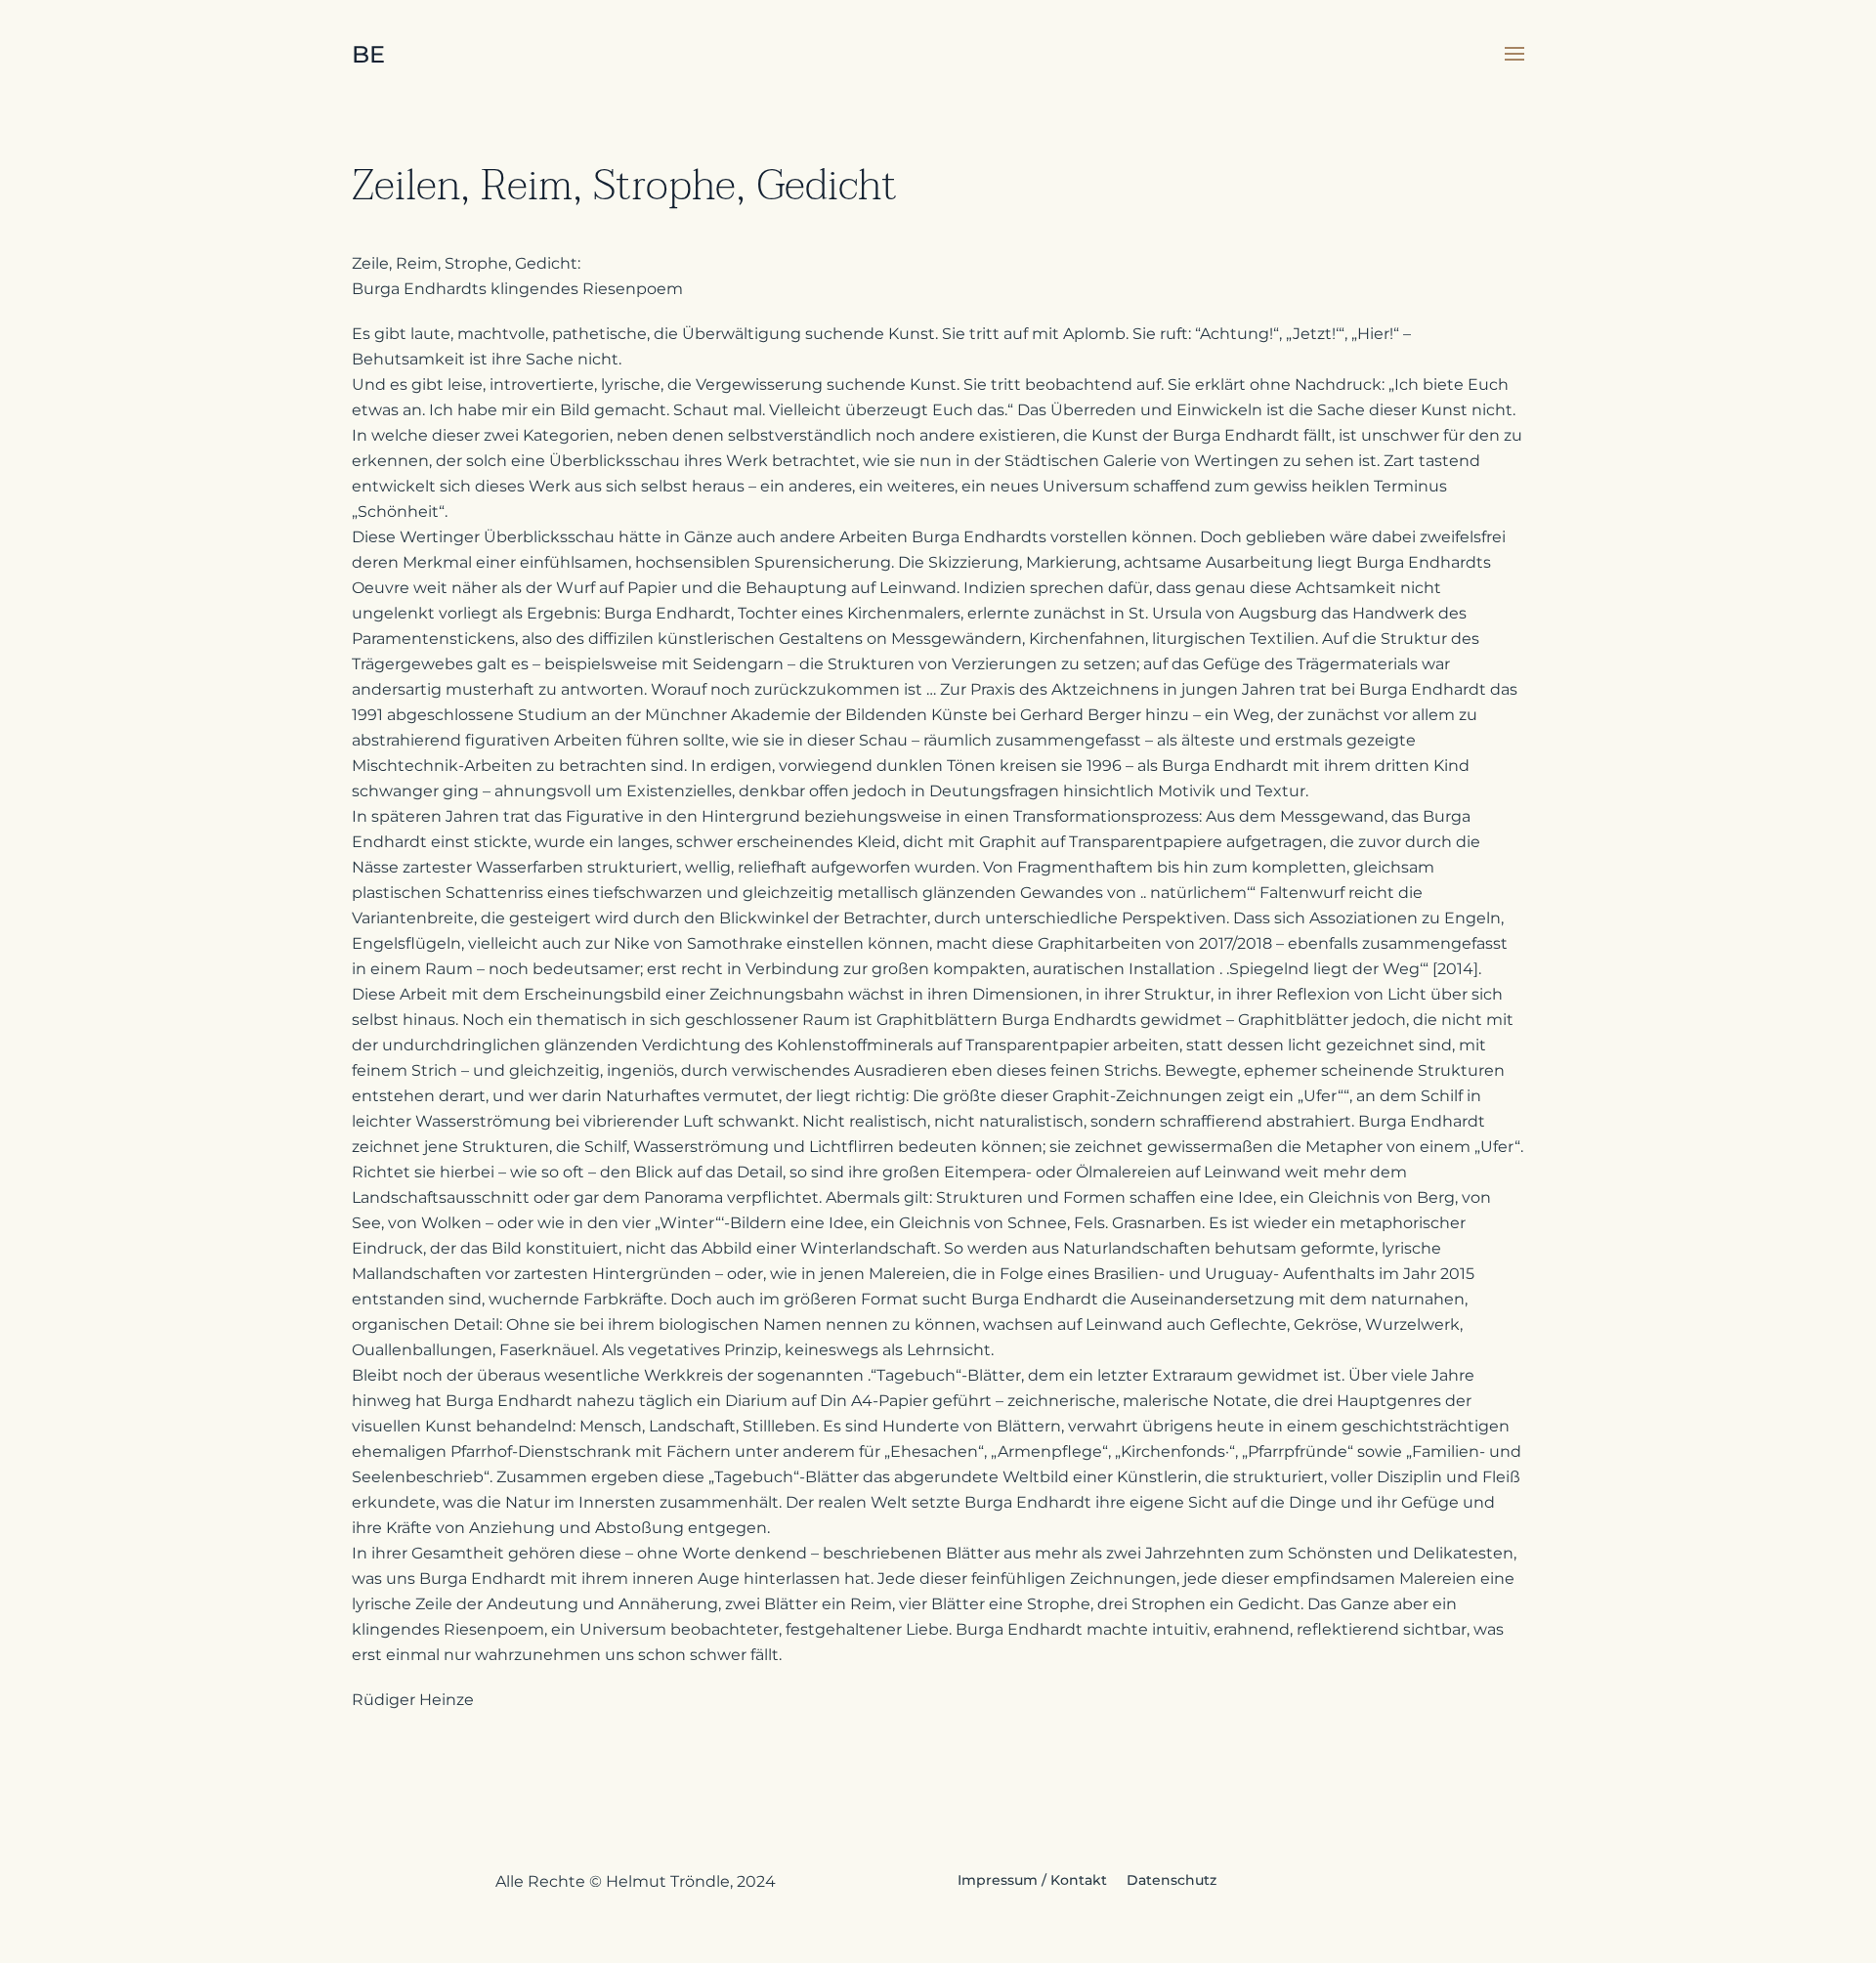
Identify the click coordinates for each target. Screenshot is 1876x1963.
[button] (1514, 54)
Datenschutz (1172, 1880)
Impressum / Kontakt (1032, 1880)
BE (368, 54)
